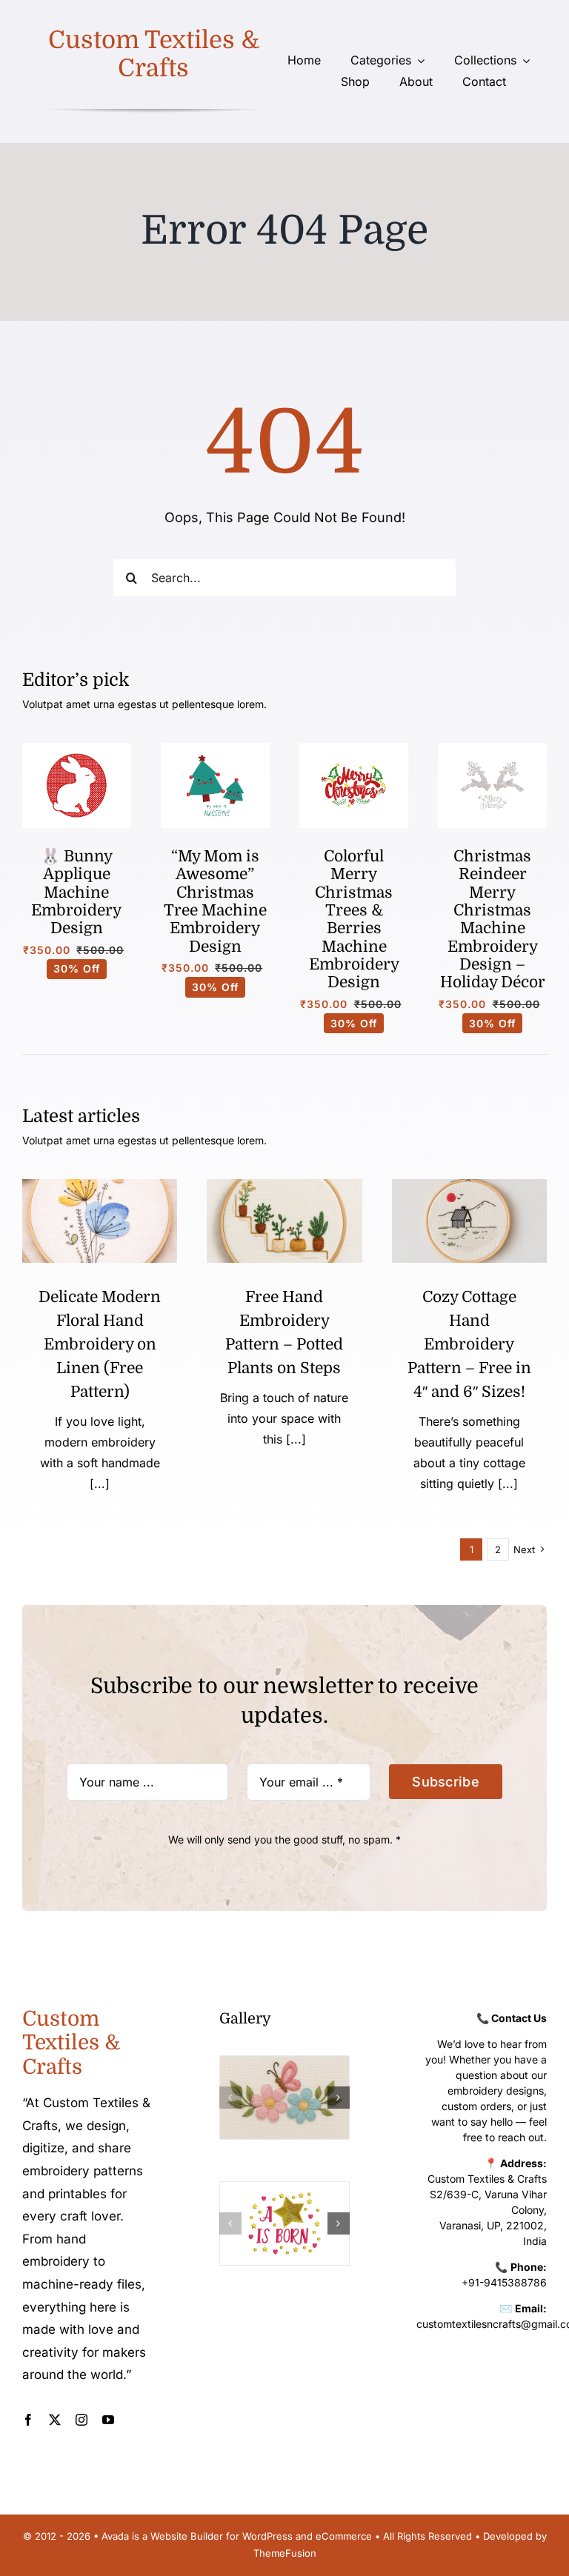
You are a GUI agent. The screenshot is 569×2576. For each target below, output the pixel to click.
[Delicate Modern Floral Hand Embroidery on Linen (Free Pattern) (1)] (100, 1185)
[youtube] (108, 2420)
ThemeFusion (285, 2553)
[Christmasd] (354, 749)
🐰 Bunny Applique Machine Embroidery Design (76, 892)
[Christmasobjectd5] (492, 749)
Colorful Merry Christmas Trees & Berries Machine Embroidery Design (354, 920)
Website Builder (187, 2536)
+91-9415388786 (504, 2282)
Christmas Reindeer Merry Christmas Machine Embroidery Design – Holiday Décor (493, 920)
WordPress (267, 2536)
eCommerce (344, 2536)
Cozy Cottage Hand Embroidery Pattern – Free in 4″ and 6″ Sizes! (469, 1344)
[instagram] (81, 2420)
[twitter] (55, 2420)
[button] (230, 2098)
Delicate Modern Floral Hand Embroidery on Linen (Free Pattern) (100, 1344)
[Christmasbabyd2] (215, 749)
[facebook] (28, 2420)
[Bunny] (77, 749)
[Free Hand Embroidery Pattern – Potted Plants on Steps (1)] (284, 1185)
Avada (115, 2536)
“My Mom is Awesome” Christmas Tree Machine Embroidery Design (215, 901)
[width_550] (469, 1185)
